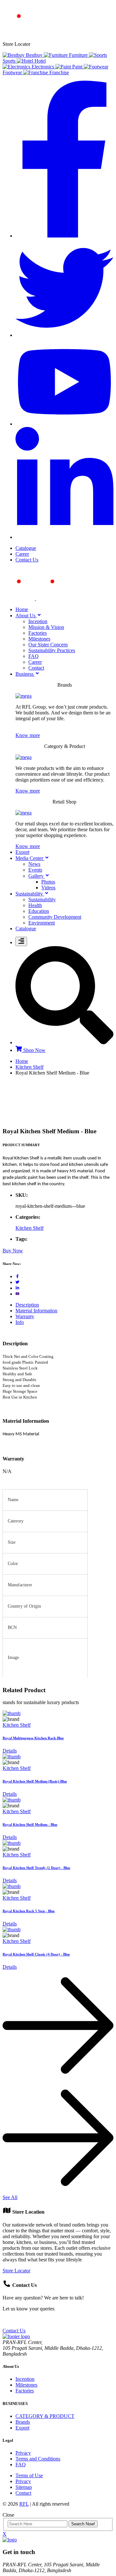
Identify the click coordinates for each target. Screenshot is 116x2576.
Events (35, 870)
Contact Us (27, 560)
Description (27, 1305)
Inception (38, 621)
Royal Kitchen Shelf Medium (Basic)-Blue (35, 1781)
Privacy (23, 2453)
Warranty (25, 1316)
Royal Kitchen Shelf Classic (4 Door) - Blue (36, 1954)
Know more (28, 735)
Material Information (36, 1311)
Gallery (37, 876)
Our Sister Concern (48, 645)
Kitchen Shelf (29, 1067)
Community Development (55, 917)
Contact (36, 668)
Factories (38, 633)
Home (22, 1061)
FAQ (34, 656)
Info (20, 1322)
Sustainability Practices (52, 650)
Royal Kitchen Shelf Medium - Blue (30, 1824)
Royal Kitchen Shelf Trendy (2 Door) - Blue (36, 1868)
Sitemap (24, 2487)
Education (39, 911)
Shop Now (34, 1050)
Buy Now (13, 1251)
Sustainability (42, 899)
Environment (42, 923)
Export (22, 2428)
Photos (48, 882)
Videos (48, 888)
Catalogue (26, 548)
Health (35, 905)
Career (22, 554)
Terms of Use (29, 2475)
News (34, 864)
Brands (23, 2422)
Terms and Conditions (38, 2459)
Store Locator (16, 2271)
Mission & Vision (46, 627)
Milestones (39, 639)
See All (10, 2197)
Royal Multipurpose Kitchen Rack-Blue (33, 1738)
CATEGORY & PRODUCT (45, 2416)
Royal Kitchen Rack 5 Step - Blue (29, 1911)
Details (10, 1751)
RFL (24, 2504)
